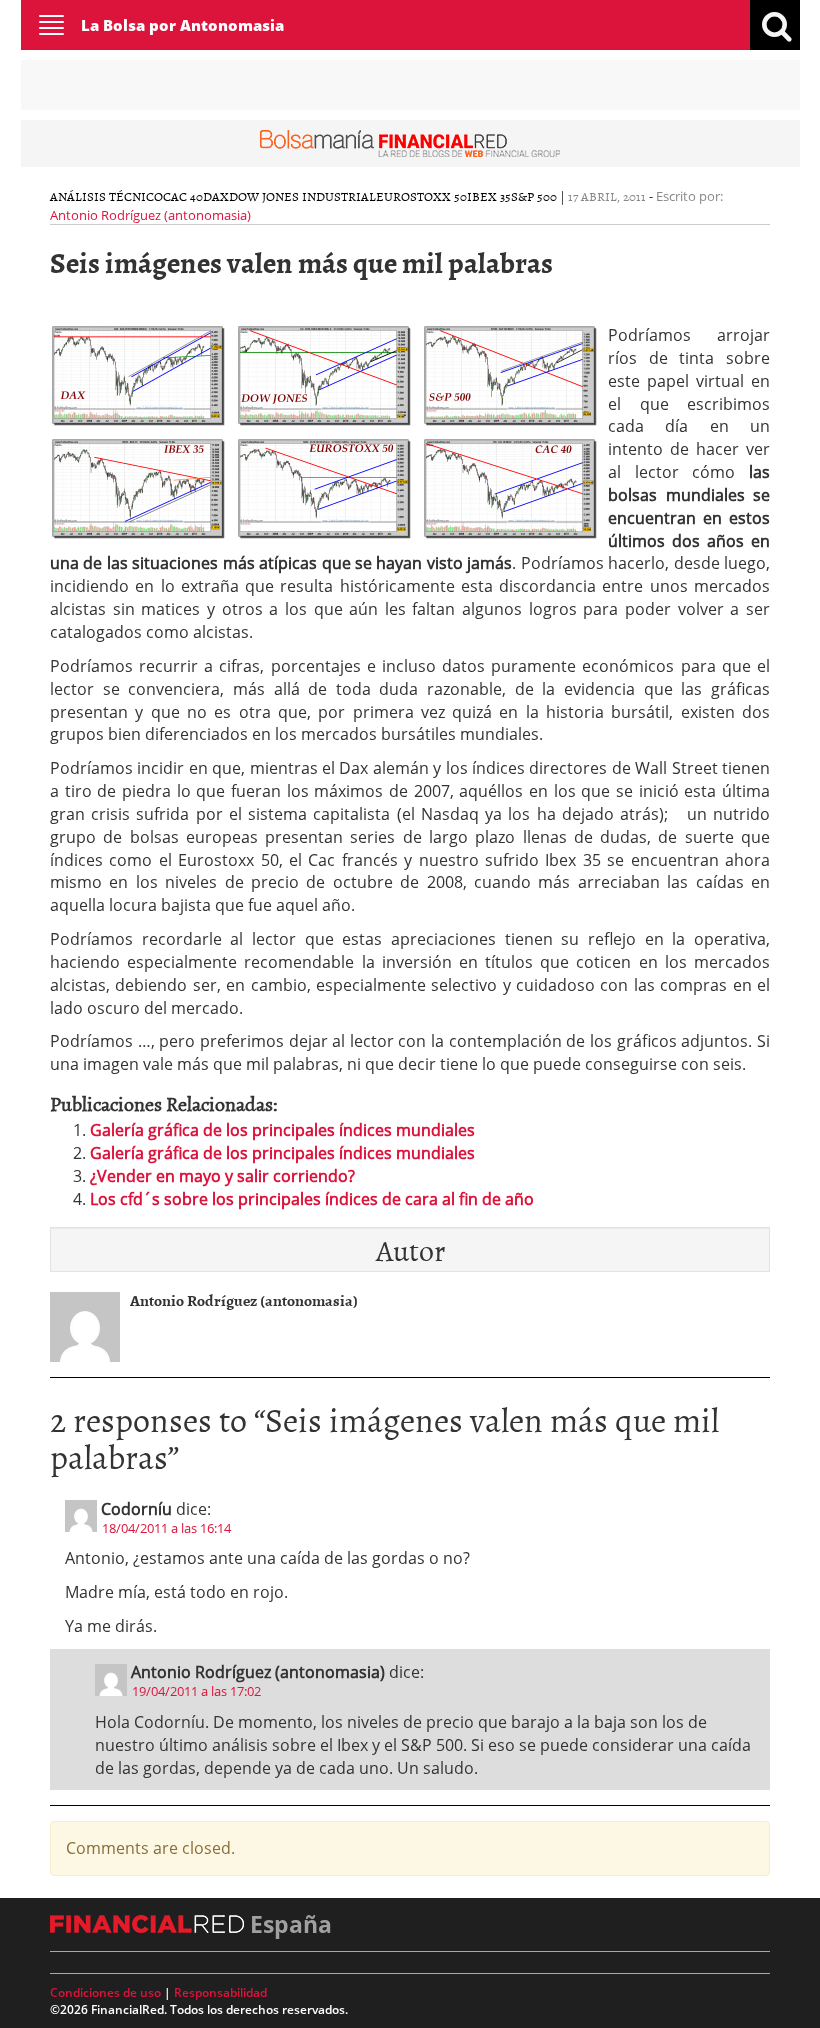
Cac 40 (183, 196)
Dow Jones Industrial (302, 196)
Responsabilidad (220, 1992)
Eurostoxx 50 (421, 196)
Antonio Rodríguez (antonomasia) (150, 215)
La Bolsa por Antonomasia (182, 25)
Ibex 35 (489, 196)
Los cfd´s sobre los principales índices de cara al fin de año (312, 1199)
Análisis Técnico (106, 196)
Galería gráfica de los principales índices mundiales (282, 1130)
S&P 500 (534, 196)
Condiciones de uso (105, 1992)
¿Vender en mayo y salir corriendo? (222, 1176)
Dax (216, 196)
